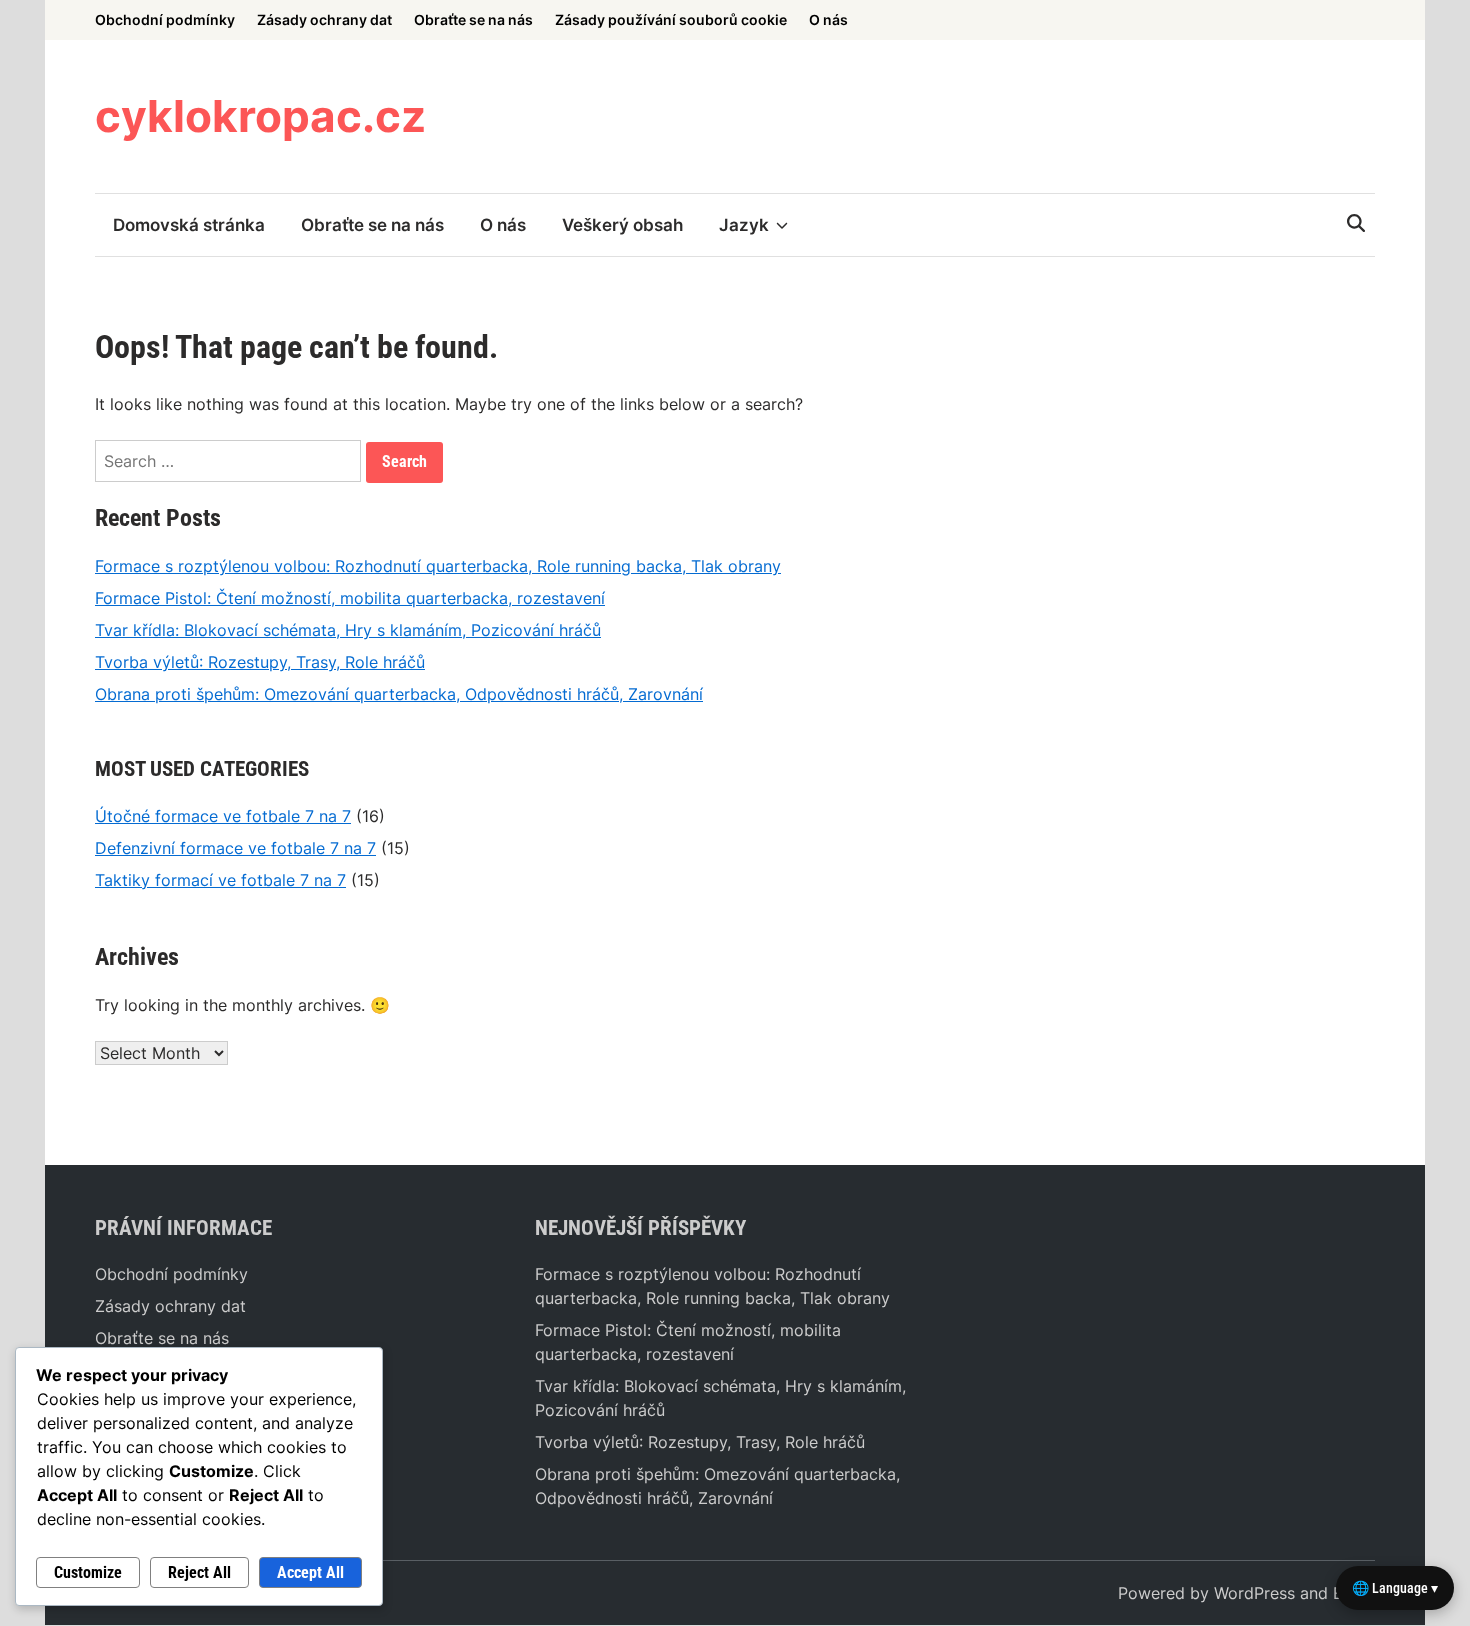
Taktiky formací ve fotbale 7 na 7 (220, 880)
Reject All (199, 1572)
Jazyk (744, 225)
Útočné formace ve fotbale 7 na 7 (223, 816)
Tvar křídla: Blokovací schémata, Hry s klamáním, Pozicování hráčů (348, 630)
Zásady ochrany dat (324, 19)
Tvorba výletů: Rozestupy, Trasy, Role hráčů (260, 662)
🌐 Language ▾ (1395, 1588)
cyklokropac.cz (260, 116)
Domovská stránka (189, 225)
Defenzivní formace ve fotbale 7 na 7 (235, 848)
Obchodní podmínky (165, 19)
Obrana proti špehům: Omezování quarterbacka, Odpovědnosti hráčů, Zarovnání (399, 694)
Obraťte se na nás (473, 19)
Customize (88, 1572)
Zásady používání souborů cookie (671, 19)
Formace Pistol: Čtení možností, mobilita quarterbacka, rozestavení (350, 598)
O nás (828, 19)
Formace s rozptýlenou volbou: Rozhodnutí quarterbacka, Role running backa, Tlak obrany (438, 566)
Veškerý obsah (622, 225)
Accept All (310, 1572)
